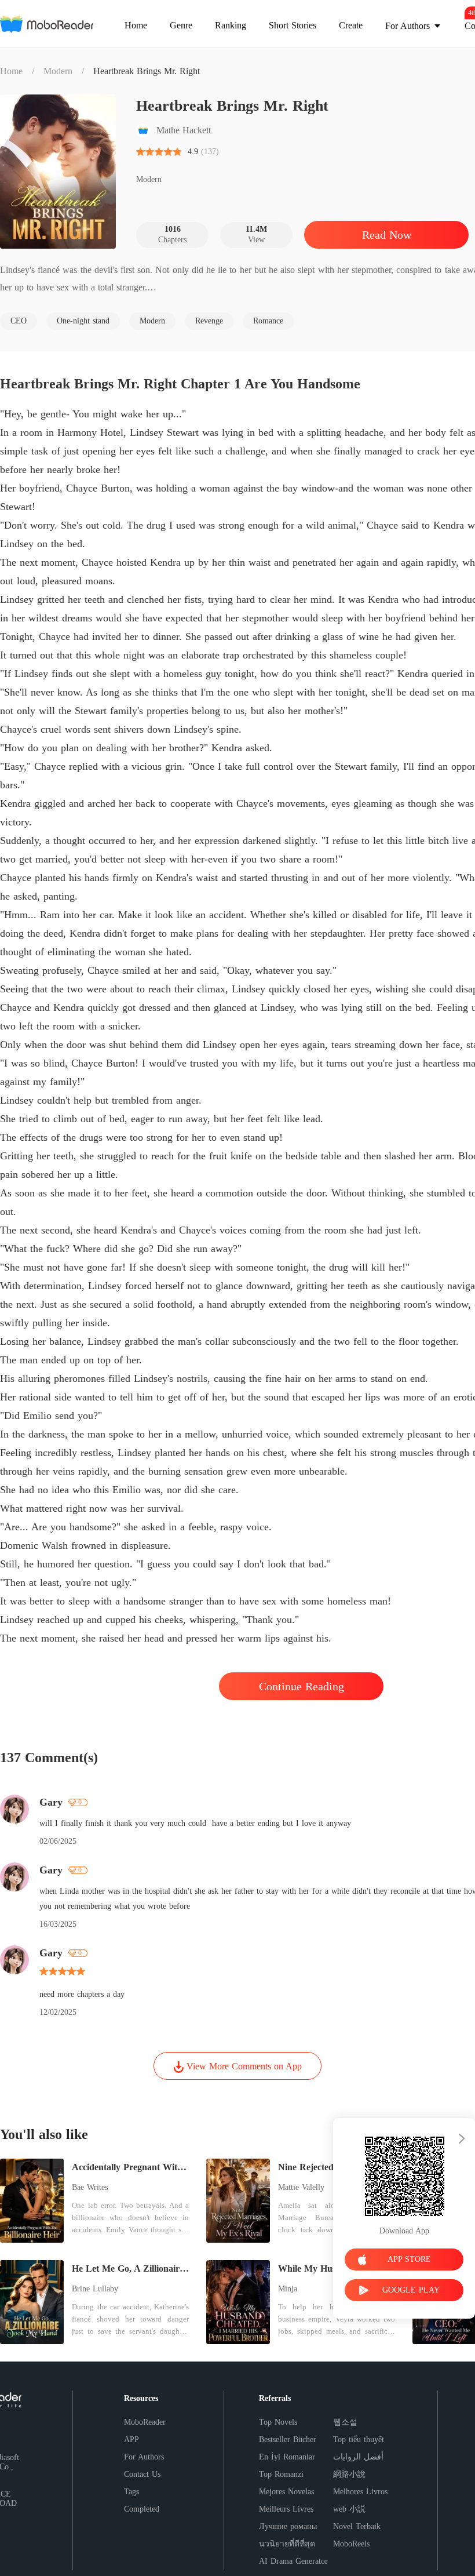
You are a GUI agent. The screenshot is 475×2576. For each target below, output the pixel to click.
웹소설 (345, 2422)
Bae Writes (90, 2187)
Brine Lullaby (95, 2289)
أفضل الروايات (358, 2457)
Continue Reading (302, 1686)
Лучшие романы (288, 2526)
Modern (58, 71)
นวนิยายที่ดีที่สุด (287, 2544)
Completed (142, 2509)
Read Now (387, 235)
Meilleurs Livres (286, 2509)
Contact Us (142, 2474)
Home (11, 71)
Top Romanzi (281, 2474)
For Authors (144, 2457)
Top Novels (278, 2422)
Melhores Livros (360, 2492)
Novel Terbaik (357, 2526)
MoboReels (351, 2544)
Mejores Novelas (286, 2492)
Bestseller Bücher (288, 2439)
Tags (131, 2492)
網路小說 (349, 2474)
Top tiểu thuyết (359, 2439)
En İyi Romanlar (287, 2457)
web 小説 (349, 2509)
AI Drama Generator (293, 2561)
